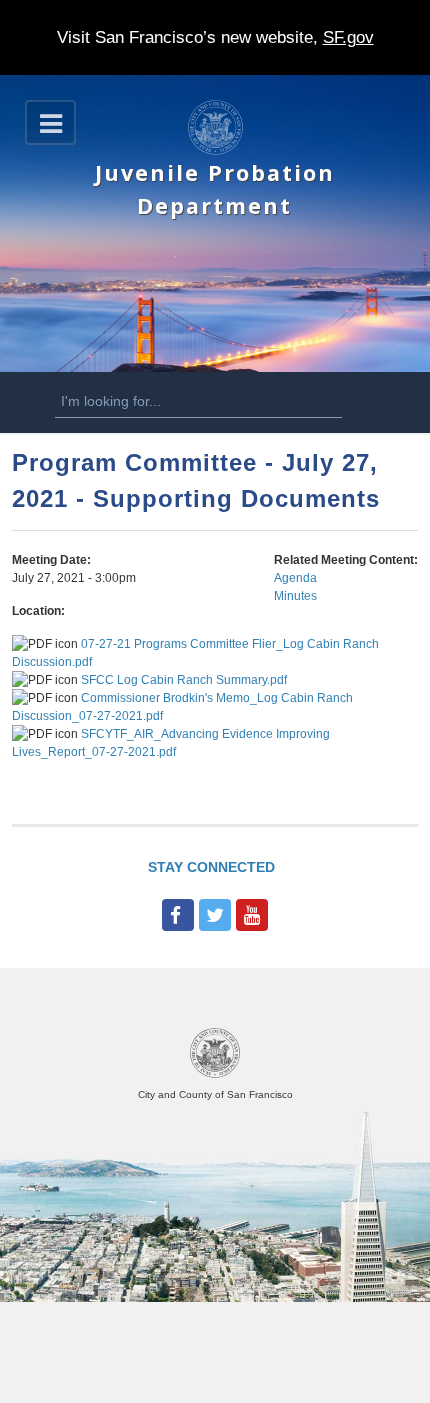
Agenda (295, 578)
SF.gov (348, 37)
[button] (50, 122)
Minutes (295, 596)
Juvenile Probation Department (215, 188)
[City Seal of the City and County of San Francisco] (215, 1074)
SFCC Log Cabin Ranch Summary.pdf (184, 680)
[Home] (215, 151)
